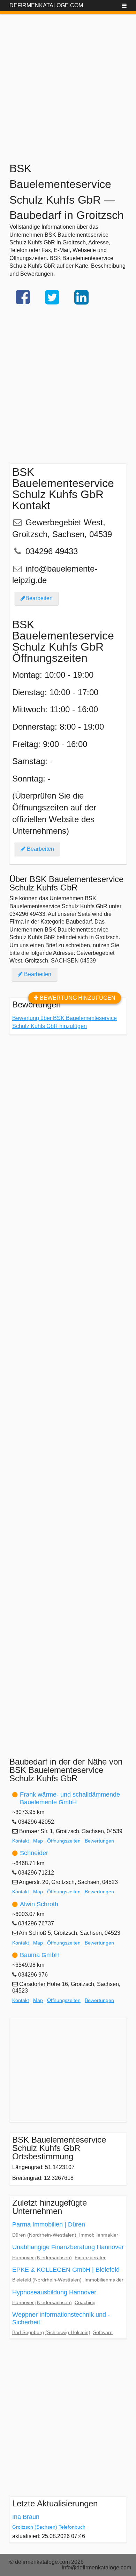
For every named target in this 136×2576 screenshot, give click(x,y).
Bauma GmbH (40, 1955)
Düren (19, 2235)
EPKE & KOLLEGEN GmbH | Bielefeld (66, 2270)
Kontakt (21, 1841)
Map (38, 1841)
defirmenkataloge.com (46, 5)
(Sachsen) (46, 2527)
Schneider (34, 1853)
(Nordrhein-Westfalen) (52, 2235)
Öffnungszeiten (64, 1841)
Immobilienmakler (99, 2235)
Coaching (85, 2302)
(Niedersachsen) (54, 2257)
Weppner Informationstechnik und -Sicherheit (61, 2318)
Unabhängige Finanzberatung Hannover (68, 2247)
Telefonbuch (72, 2527)
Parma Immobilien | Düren (49, 2224)
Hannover (23, 2257)
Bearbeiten (39, 598)
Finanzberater (90, 2257)
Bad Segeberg (28, 2332)
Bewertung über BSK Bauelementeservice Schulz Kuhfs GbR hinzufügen (65, 1022)
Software (103, 2332)
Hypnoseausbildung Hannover (54, 2292)
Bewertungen (99, 1841)
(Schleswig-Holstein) (68, 2332)
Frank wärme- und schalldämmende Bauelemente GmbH (70, 1798)
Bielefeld (22, 2280)
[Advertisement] (68, 82)
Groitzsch (23, 2527)
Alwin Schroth (39, 1904)
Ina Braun (26, 2517)
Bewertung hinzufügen (77, 998)
